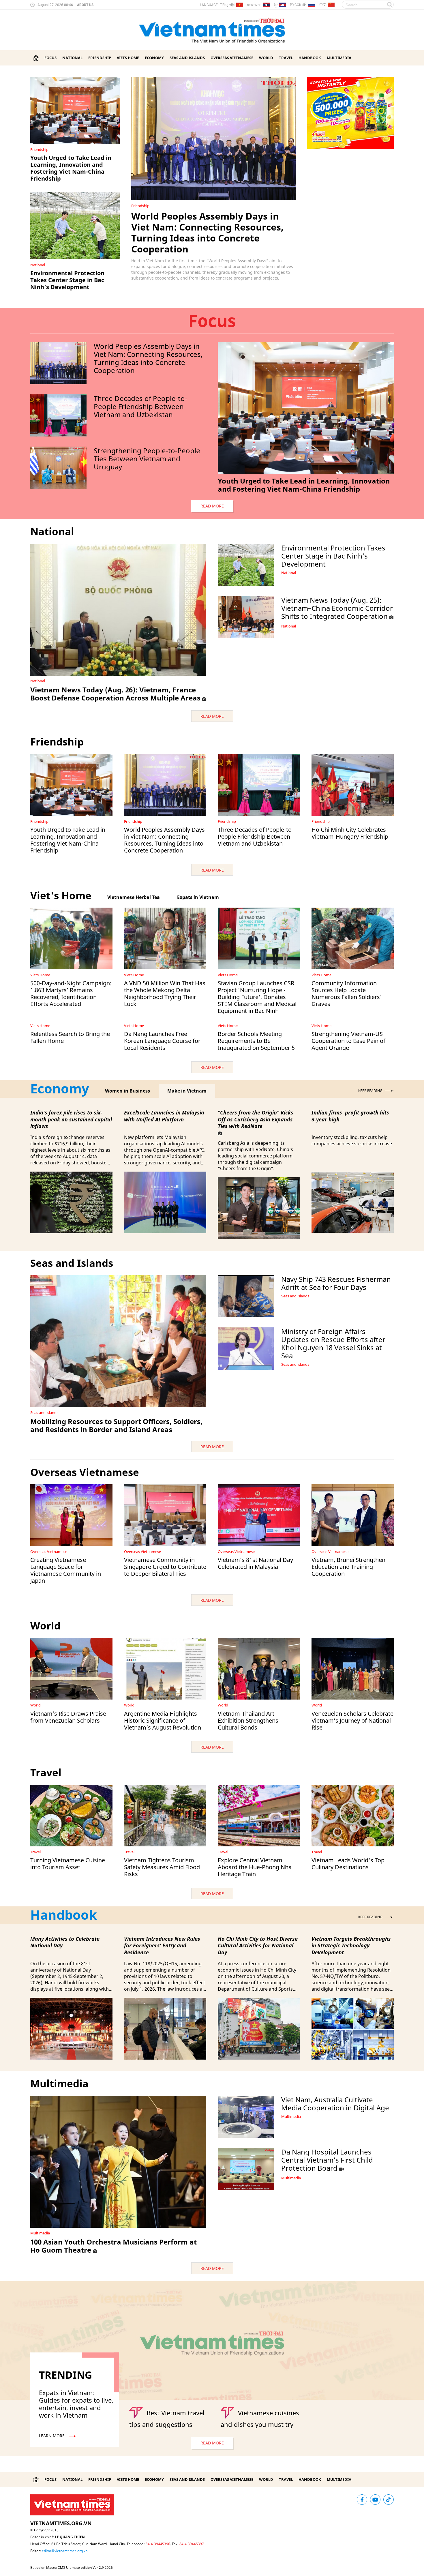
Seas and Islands (72, 1263)
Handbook (310, 58)
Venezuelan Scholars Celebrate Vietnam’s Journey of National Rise (352, 1720)
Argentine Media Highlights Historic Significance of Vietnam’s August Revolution (163, 1720)
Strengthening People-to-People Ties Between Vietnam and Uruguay (147, 459)
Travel (286, 58)
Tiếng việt (227, 5)
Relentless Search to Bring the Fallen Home (70, 1037)
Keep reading (370, 1091)
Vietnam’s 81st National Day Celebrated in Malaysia (255, 1563)
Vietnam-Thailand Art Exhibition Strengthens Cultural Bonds (248, 1720)
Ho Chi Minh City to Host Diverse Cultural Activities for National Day (258, 1946)
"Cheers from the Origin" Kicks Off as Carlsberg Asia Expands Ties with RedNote (256, 1119)
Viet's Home (61, 895)
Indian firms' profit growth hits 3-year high (350, 1116)
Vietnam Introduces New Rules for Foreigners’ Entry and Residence (162, 1946)
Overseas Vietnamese (232, 58)
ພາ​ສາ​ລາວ (254, 5)
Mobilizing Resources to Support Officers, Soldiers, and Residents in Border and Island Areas (116, 1425)
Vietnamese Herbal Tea (134, 897)
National (72, 58)
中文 (323, 5)
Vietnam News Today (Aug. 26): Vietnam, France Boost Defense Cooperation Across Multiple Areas (115, 694)
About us (85, 5)
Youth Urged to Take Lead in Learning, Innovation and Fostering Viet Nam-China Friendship (71, 168)
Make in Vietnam (187, 1091)
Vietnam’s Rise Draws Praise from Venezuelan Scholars (68, 1717)
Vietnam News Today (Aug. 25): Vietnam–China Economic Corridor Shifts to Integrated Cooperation (337, 608)
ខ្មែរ (276, 6)
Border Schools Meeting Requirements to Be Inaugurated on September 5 (256, 1041)
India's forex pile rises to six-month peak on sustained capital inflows (71, 1119)
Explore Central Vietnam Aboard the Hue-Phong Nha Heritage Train (255, 1867)
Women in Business (127, 1091)
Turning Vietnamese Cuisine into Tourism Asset (68, 1864)
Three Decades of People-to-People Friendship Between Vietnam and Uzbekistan (140, 406)
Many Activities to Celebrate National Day (65, 1942)
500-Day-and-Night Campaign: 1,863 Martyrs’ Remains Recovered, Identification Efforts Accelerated (71, 993)
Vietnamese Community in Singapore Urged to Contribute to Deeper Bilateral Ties (165, 1567)
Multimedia (339, 58)
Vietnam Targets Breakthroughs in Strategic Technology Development (351, 1946)
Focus (50, 58)
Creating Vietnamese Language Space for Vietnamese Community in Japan (66, 1570)
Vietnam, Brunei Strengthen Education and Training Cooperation (348, 1567)
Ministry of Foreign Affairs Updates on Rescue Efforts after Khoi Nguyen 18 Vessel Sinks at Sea (333, 1343)
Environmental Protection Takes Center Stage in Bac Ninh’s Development (67, 280)
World (266, 58)
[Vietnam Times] (36, 58)
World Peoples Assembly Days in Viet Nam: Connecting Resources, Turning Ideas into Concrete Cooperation (207, 232)
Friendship (100, 58)
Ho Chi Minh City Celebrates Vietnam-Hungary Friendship (350, 833)
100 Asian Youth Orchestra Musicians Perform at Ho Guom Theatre (113, 2246)
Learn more (52, 2436)
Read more (212, 506)
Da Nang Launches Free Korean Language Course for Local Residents (162, 1041)
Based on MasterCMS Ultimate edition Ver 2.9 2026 (72, 2567)
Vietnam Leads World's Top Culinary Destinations (348, 1864)
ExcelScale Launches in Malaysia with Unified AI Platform (164, 1116)
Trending (65, 2375)
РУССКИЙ (298, 5)
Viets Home (128, 58)
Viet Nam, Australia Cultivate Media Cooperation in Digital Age (335, 2104)
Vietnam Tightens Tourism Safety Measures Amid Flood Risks (162, 1867)
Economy (154, 58)
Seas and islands (187, 58)
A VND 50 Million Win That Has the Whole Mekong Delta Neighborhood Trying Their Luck (165, 993)
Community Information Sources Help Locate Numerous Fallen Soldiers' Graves (347, 993)
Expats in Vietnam (198, 897)
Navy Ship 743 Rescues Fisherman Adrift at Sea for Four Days (336, 1283)
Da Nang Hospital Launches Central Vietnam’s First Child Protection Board (327, 2160)
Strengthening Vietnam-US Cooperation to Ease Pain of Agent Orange (348, 1041)
